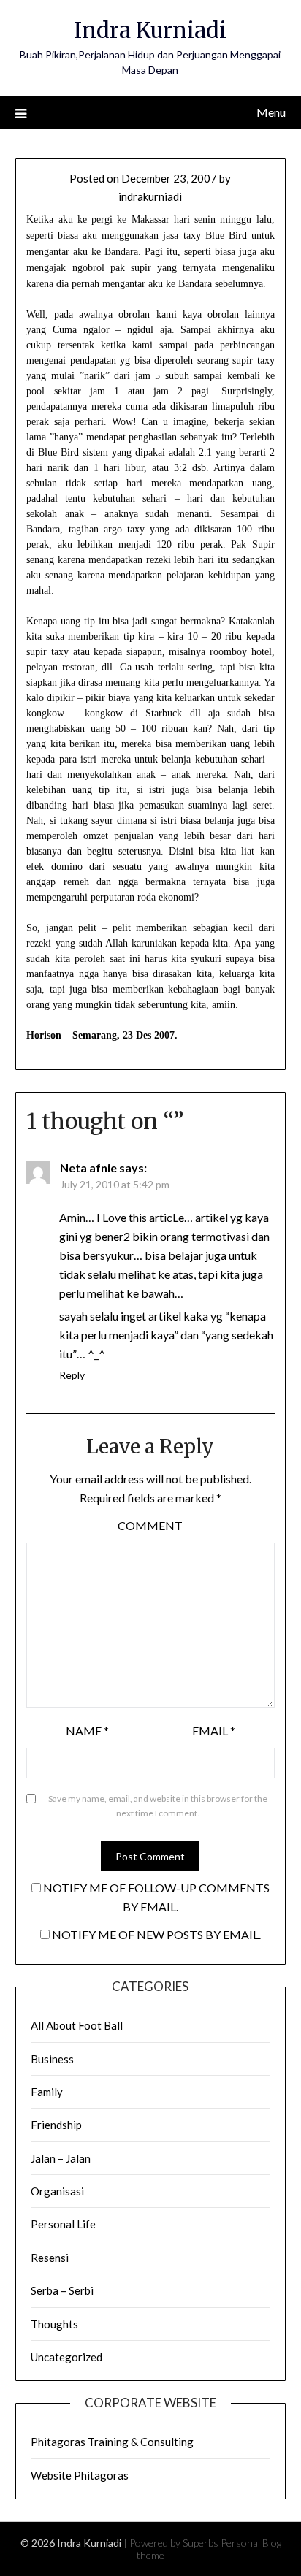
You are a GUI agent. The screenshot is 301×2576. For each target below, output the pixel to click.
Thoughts (54, 2324)
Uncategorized (66, 2357)
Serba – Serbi (62, 2290)
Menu (271, 112)
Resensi (50, 2258)
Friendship (56, 2125)
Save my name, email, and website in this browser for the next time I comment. (158, 1806)
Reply (72, 1375)
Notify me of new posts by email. (156, 1934)
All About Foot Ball (77, 2025)
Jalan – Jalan (61, 2158)
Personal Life (63, 2224)
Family (47, 2092)
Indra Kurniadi (150, 30)
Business (52, 2059)
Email (214, 1731)
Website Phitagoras (80, 2475)
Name (87, 1731)
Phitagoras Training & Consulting (112, 2442)
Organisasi (57, 2191)
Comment (150, 1525)
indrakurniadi (150, 196)
